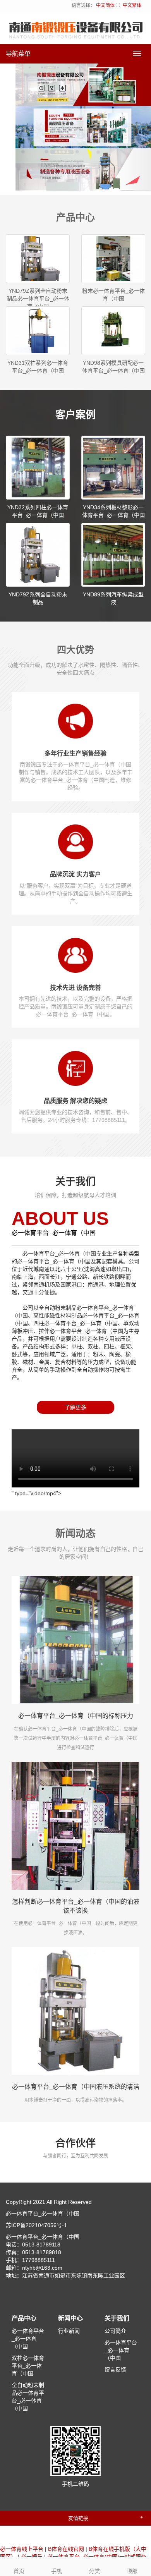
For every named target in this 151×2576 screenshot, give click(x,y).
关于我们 (117, 2318)
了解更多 (75, 1407)
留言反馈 (115, 2370)
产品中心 (24, 2318)
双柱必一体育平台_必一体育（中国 (28, 2366)
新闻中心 (70, 2318)
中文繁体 (132, 5)
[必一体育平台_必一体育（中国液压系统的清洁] (75, 2011)
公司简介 (115, 2331)
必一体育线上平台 (22, 2549)
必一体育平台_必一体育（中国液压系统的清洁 (76, 2087)
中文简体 (105, 5)
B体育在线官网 (66, 2549)
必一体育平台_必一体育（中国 (28, 2339)
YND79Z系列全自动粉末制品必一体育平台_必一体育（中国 (38, 299)
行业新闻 (69, 2331)
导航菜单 (18, 54)
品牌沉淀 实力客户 (75, 874)
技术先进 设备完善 (75, 988)
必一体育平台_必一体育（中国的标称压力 (76, 1716)
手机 (57, 2571)
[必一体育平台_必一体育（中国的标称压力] (75, 1640)
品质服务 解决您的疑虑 (75, 1101)
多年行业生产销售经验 (75, 753)
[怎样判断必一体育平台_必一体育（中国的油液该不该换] (75, 1826)
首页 (19, 2571)
